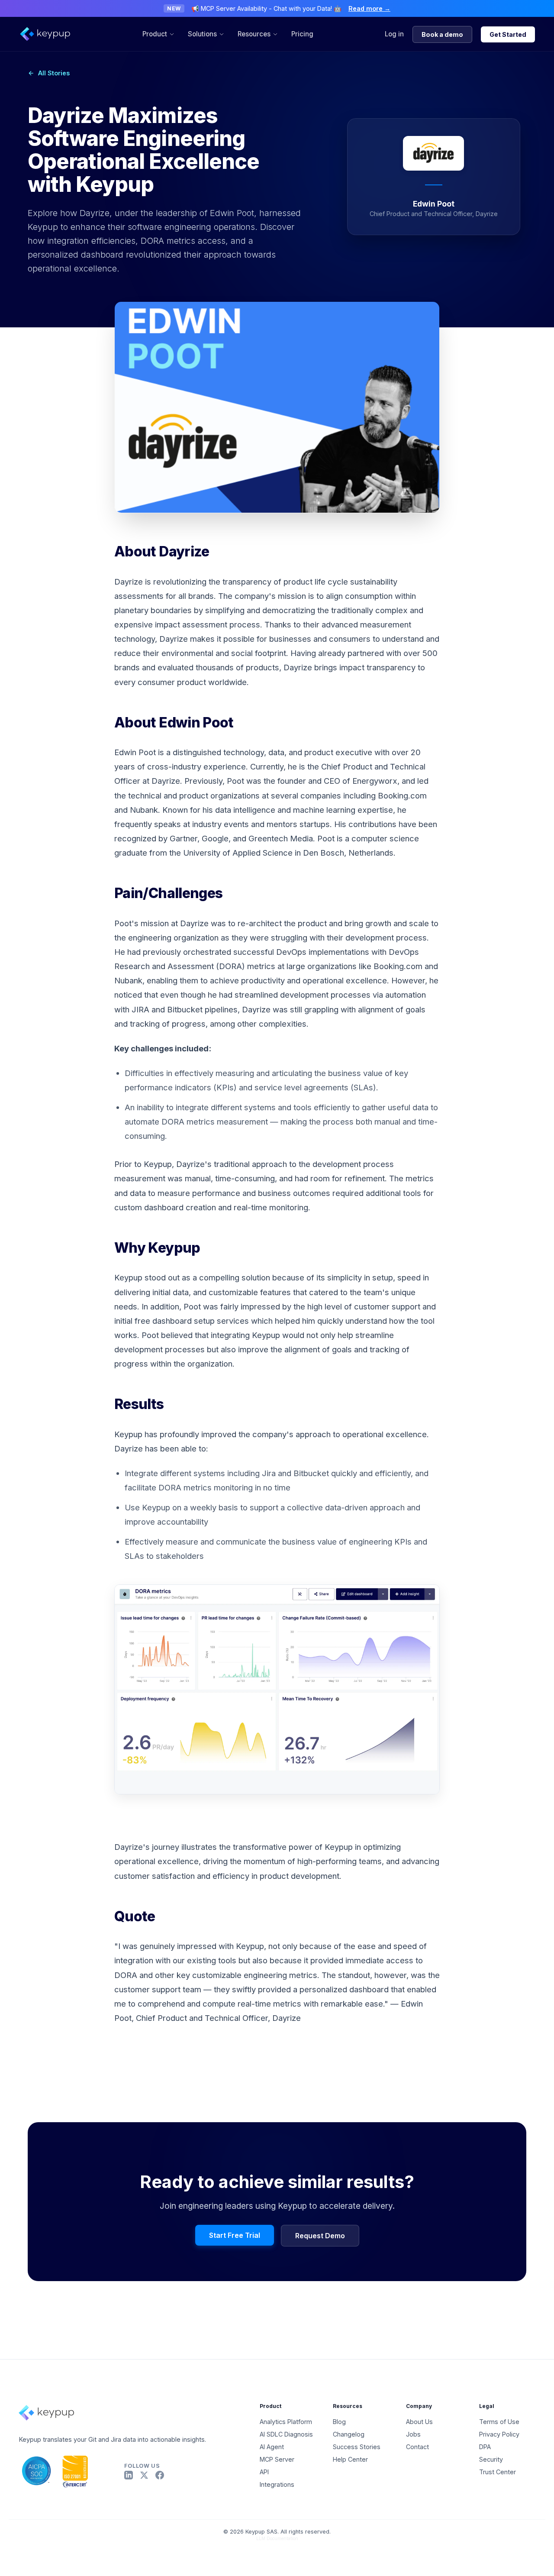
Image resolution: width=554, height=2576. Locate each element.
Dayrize (129, 582)
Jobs (413, 2434)
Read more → (369, 8)
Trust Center (498, 2472)
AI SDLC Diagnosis (286, 2434)
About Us (419, 2422)
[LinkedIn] (129, 2475)
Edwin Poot (135, 752)
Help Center (350, 2459)
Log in (394, 34)
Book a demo (442, 34)
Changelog (349, 2434)
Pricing (302, 34)
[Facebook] (160, 2475)
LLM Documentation (277, 2538)
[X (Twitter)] (144, 2475)
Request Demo (320, 2236)
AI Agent (272, 2447)
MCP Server (277, 2459)
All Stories (54, 73)
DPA (485, 2447)
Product (155, 34)
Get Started (508, 34)
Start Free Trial (235, 2235)
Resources (254, 34)
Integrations (277, 2484)
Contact (417, 2447)
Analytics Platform (286, 2422)
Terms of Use (499, 2422)
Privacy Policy (499, 2434)
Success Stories (357, 2447)
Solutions (202, 34)
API (264, 2472)
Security (491, 2459)
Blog (339, 2422)
